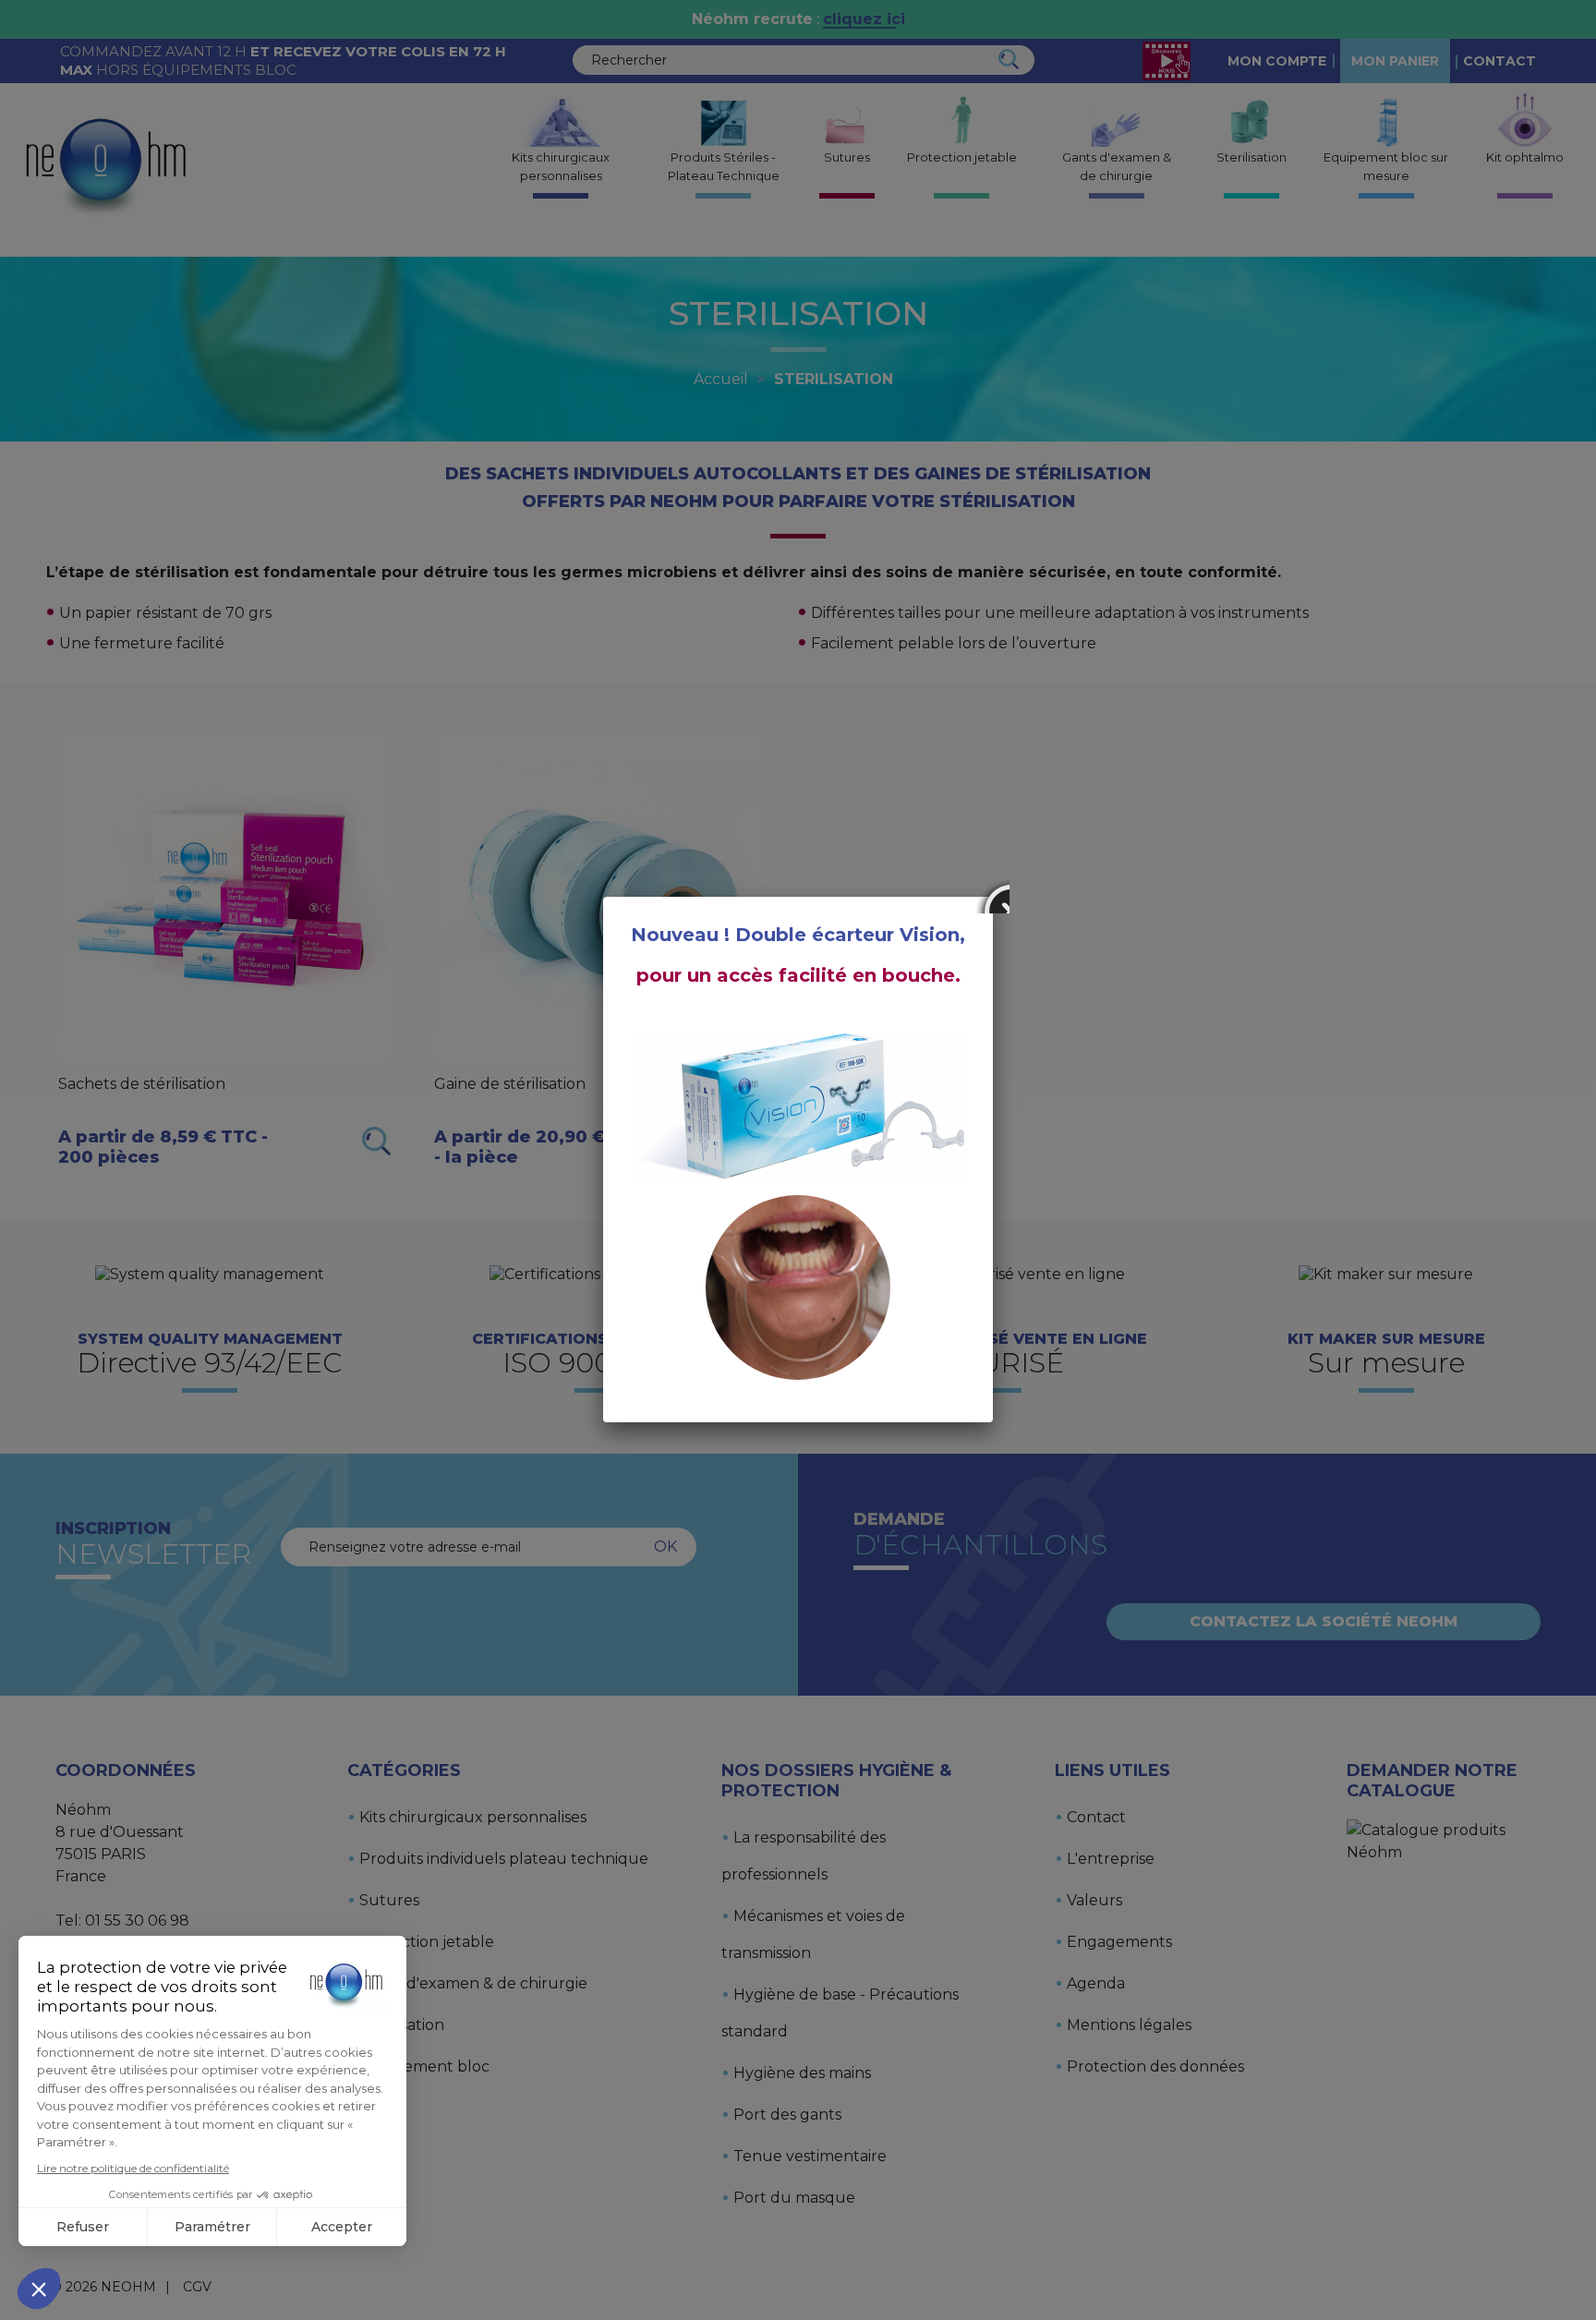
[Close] (993, 897)
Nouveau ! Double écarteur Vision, (798, 935)
